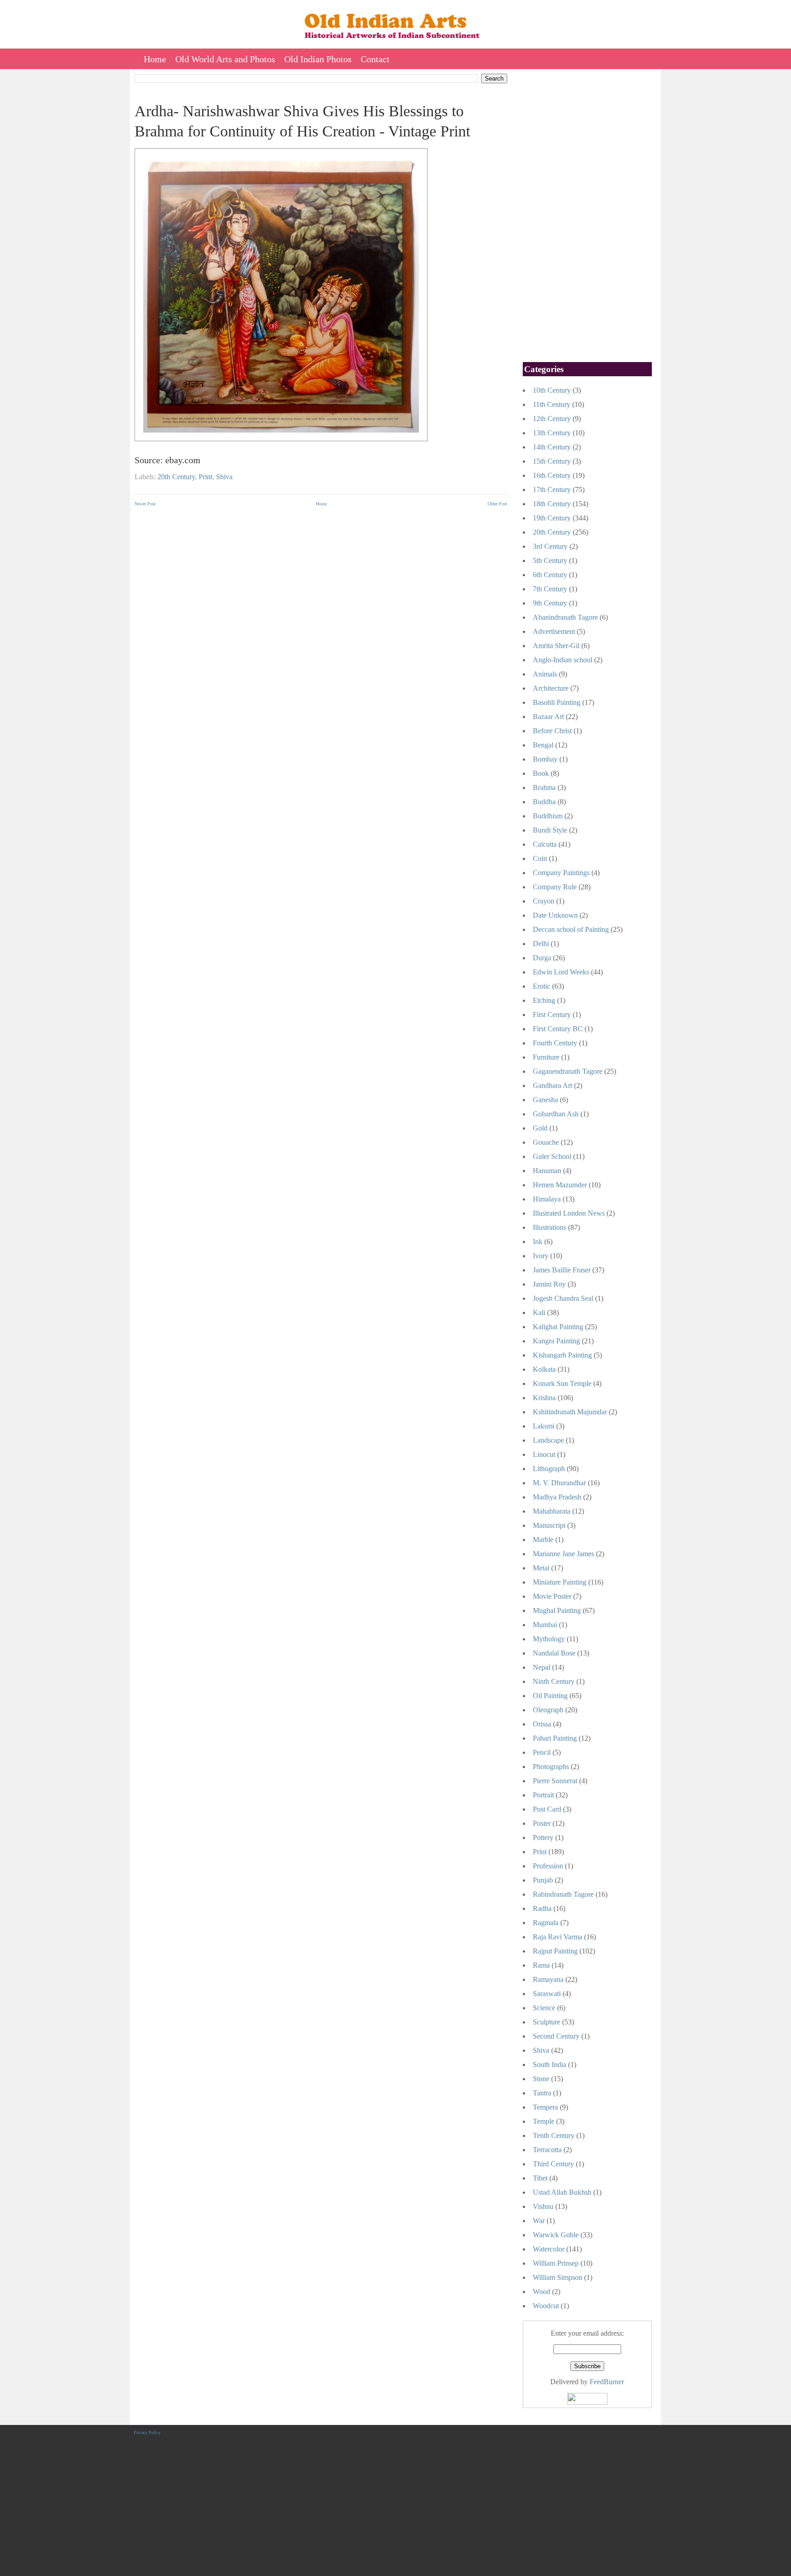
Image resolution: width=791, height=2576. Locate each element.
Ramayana (548, 1979)
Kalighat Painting (558, 1327)
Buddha (544, 802)
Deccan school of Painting (571, 929)
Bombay (545, 759)
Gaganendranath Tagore (568, 1071)
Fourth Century (555, 1043)
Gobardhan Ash (556, 1114)
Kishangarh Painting (562, 1355)
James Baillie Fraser (562, 1270)
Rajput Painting (555, 1951)
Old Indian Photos (318, 59)
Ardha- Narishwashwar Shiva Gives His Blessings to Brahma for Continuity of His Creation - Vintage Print (302, 121)
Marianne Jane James (563, 1554)
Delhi (541, 944)
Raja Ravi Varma (558, 1937)
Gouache (546, 1142)
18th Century (552, 504)
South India (550, 2065)
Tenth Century (554, 2135)
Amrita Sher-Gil (556, 646)
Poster (542, 1823)
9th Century (550, 603)
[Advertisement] (321, 579)
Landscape (548, 1440)
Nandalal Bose (554, 1653)
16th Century (552, 475)
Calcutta (545, 844)
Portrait (543, 1795)
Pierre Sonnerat (555, 1781)
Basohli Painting (557, 702)
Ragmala (546, 1923)
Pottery (543, 1837)
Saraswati (547, 1994)
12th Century (552, 419)
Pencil (542, 1752)
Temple (544, 2121)
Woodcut (546, 2306)
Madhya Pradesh (557, 1497)
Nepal (542, 1667)
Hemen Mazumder (560, 1185)
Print (206, 477)
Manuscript (549, 1525)
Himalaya (547, 1199)
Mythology (549, 1639)
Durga (542, 958)
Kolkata (544, 1369)
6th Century (550, 575)
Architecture (551, 688)
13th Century (552, 433)
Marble (543, 1540)
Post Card (547, 1809)
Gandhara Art (553, 1085)
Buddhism (548, 816)
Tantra (542, 2093)
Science (544, 2008)
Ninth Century (554, 1681)
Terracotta (547, 2150)
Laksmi (544, 1426)
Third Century (553, 2164)
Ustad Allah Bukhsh (562, 2192)
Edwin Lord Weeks (561, 972)
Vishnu (543, 2206)
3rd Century (550, 546)
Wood (542, 2292)
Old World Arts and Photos (225, 59)
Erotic (542, 986)
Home (155, 59)
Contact (375, 59)
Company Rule (555, 887)
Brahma (544, 787)
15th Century (552, 461)
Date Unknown (555, 915)
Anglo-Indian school (563, 660)
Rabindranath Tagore (563, 1894)
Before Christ (552, 731)
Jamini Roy (549, 1284)
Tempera (545, 2107)
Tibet (540, 2178)
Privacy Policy (147, 2433)
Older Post (497, 504)
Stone (541, 2079)
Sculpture (547, 2022)
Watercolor (549, 2249)
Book (541, 773)
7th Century (550, 589)
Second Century (556, 2036)
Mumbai (545, 1625)
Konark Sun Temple (562, 1383)
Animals (545, 674)
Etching (544, 1000)
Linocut (544, 1454)
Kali (539, 1312)
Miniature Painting (560, 1582)
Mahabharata (552, 1511)
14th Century (552, 447)
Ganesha (545, 1100)
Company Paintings (561, 873)
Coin (540, 858)
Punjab (543, 1880)
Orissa (542, 1724)
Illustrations (550, 1227)
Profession (548, 1866)
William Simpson (558, 2277)
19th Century (552, 518)
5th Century (550, 560)
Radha (542, 1908)
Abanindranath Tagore (565, 617)
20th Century (176, 477)
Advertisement (554, 631)
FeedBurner (607, 2382)
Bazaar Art (548, 717)
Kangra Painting (556, 1341)
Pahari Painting (555, 1738)
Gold (540, 1128)
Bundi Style (550, 830)
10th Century (552, 390)
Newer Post (145, 504)
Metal (541, 1568)
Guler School (552, 1156)
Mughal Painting (557, 1610)
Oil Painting (550, 1696)
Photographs (551, 1767)
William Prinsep (556, 2263)
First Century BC (558, 1029)
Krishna (544, 1398)
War (539, 2221)
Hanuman (547, 1171)
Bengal (543, 745)
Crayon (544, 901)
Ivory (541, 1256)
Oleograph (548, 1710)
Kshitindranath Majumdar (570, 1412)
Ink (538, 1242)
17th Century (552, 490)
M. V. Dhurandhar (559, 1483)
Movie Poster (552, 1596)
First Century (552, 1015)
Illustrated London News (569, 1213)
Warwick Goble (556, 2235)
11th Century (552, 404)
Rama (541, 1965)
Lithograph (549, 1469)
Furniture (546, 1057)
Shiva (224, 477)
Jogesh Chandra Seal (563, 1298)
